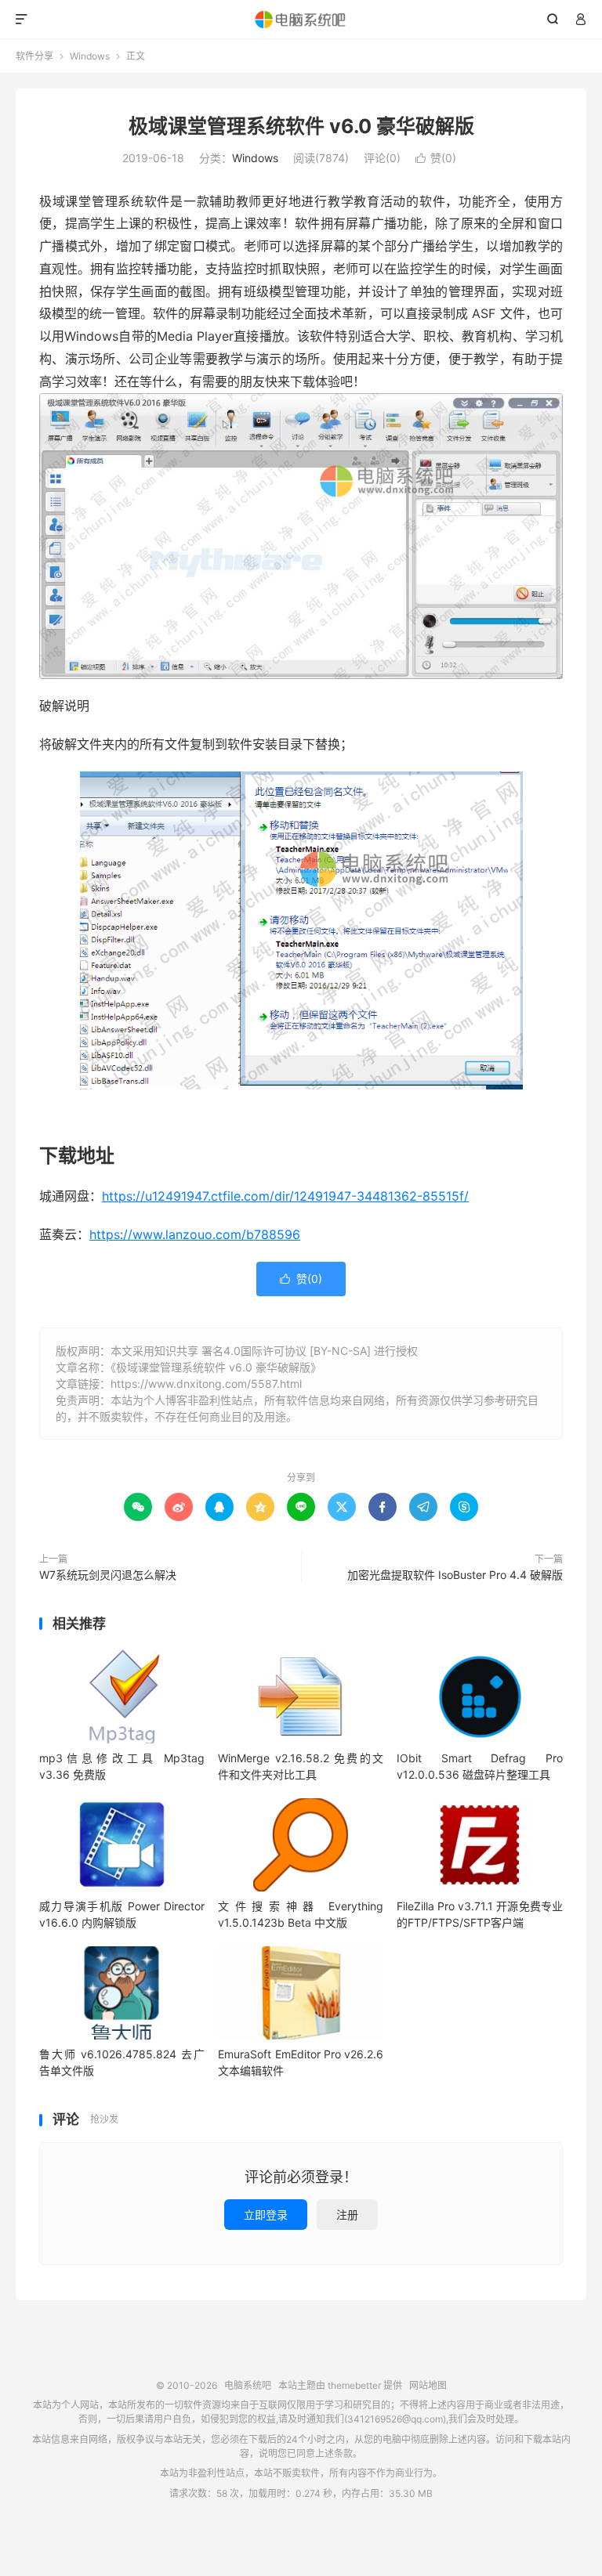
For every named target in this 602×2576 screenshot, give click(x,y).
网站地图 (428, 2385)
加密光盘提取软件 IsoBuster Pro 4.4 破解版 (455, 1575)
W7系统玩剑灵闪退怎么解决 (108, 1575)
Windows (90, 56)
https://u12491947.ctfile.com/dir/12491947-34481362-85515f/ (285, 1196)
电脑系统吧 (301, 20)
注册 (347, 2215)
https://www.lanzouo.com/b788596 (195, 1234)
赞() (436, 158)
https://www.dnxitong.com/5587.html (206, 1384)
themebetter (354, 2385)
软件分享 (34, 56)
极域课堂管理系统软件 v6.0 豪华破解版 (301, 126)
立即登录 (266, 2215)
